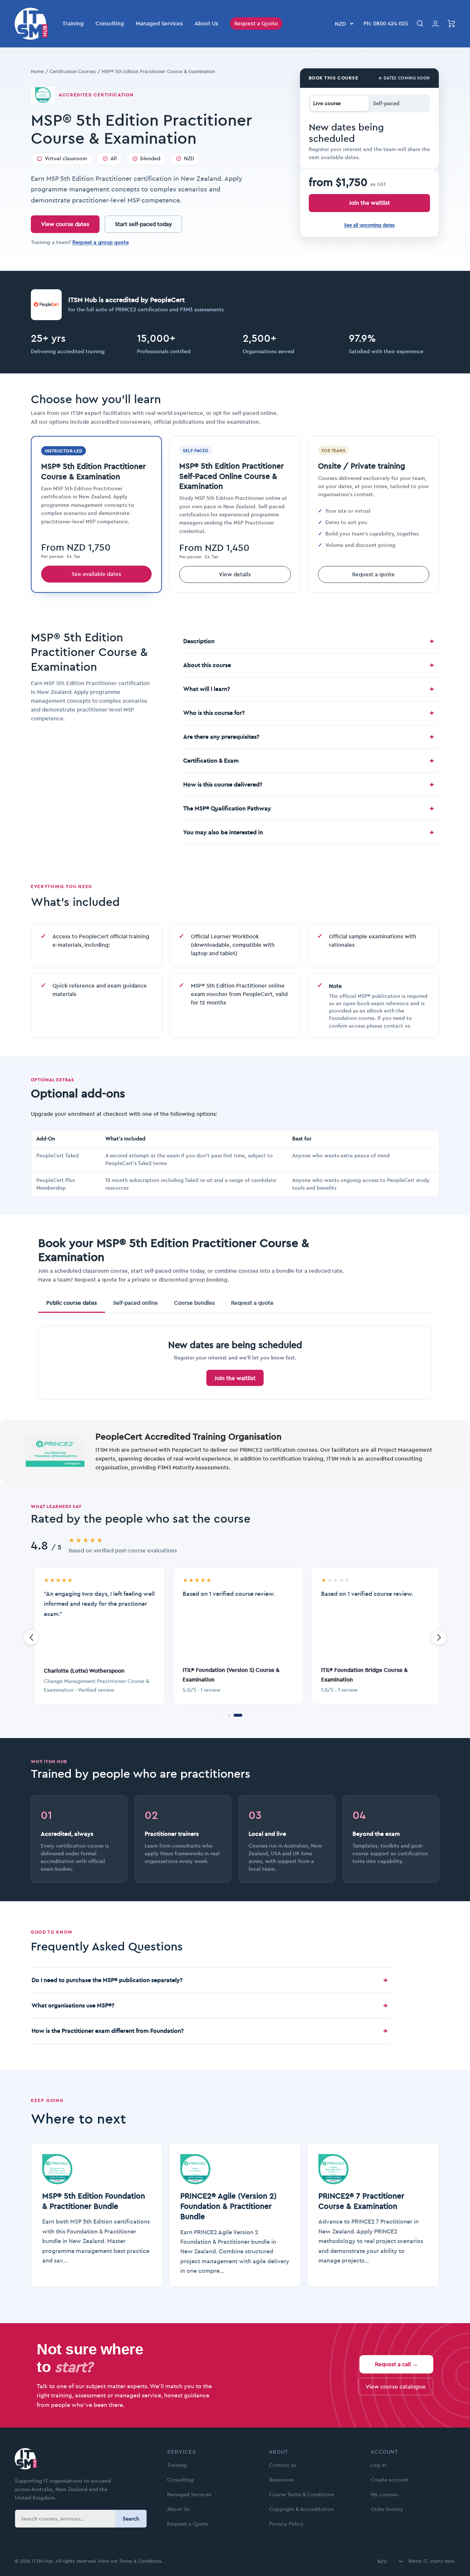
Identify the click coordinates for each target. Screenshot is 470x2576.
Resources (281, 2480)
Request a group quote (101, 242)
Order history (387, 2509)
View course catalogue (396, 2387)
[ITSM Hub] (82, 2459)
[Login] (435, 24)
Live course (327, 103)
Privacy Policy (286, 2524)
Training (73, 23)
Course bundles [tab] (194, 1303)
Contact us (283, 2465)
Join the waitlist (369, 203)
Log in (378, 2465)
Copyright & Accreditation (301, 2509)
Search (131, 2519)
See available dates (96, 574)
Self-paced (386, 103)
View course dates (65, 224)
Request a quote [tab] (252, 1303)
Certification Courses (73, 71)
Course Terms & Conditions (302, 2494)
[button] (223, 1715)
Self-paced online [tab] (135, 1303)
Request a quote (373, 574)
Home (37, 71)
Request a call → (396, 2364)
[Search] (420, 24)
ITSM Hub (42, 2561)
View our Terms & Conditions (130, 2561)
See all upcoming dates (369, 225)
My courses (384, 2494)
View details (235, 574)
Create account (390, 2480)
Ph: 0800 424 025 (386, 23)
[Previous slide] (31, 1637)
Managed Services (159, 23)
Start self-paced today (143, 224)
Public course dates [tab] (72, 1303)
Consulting (110, 23)
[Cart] (451, 24)
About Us (206, 23)
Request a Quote (256, 23)
